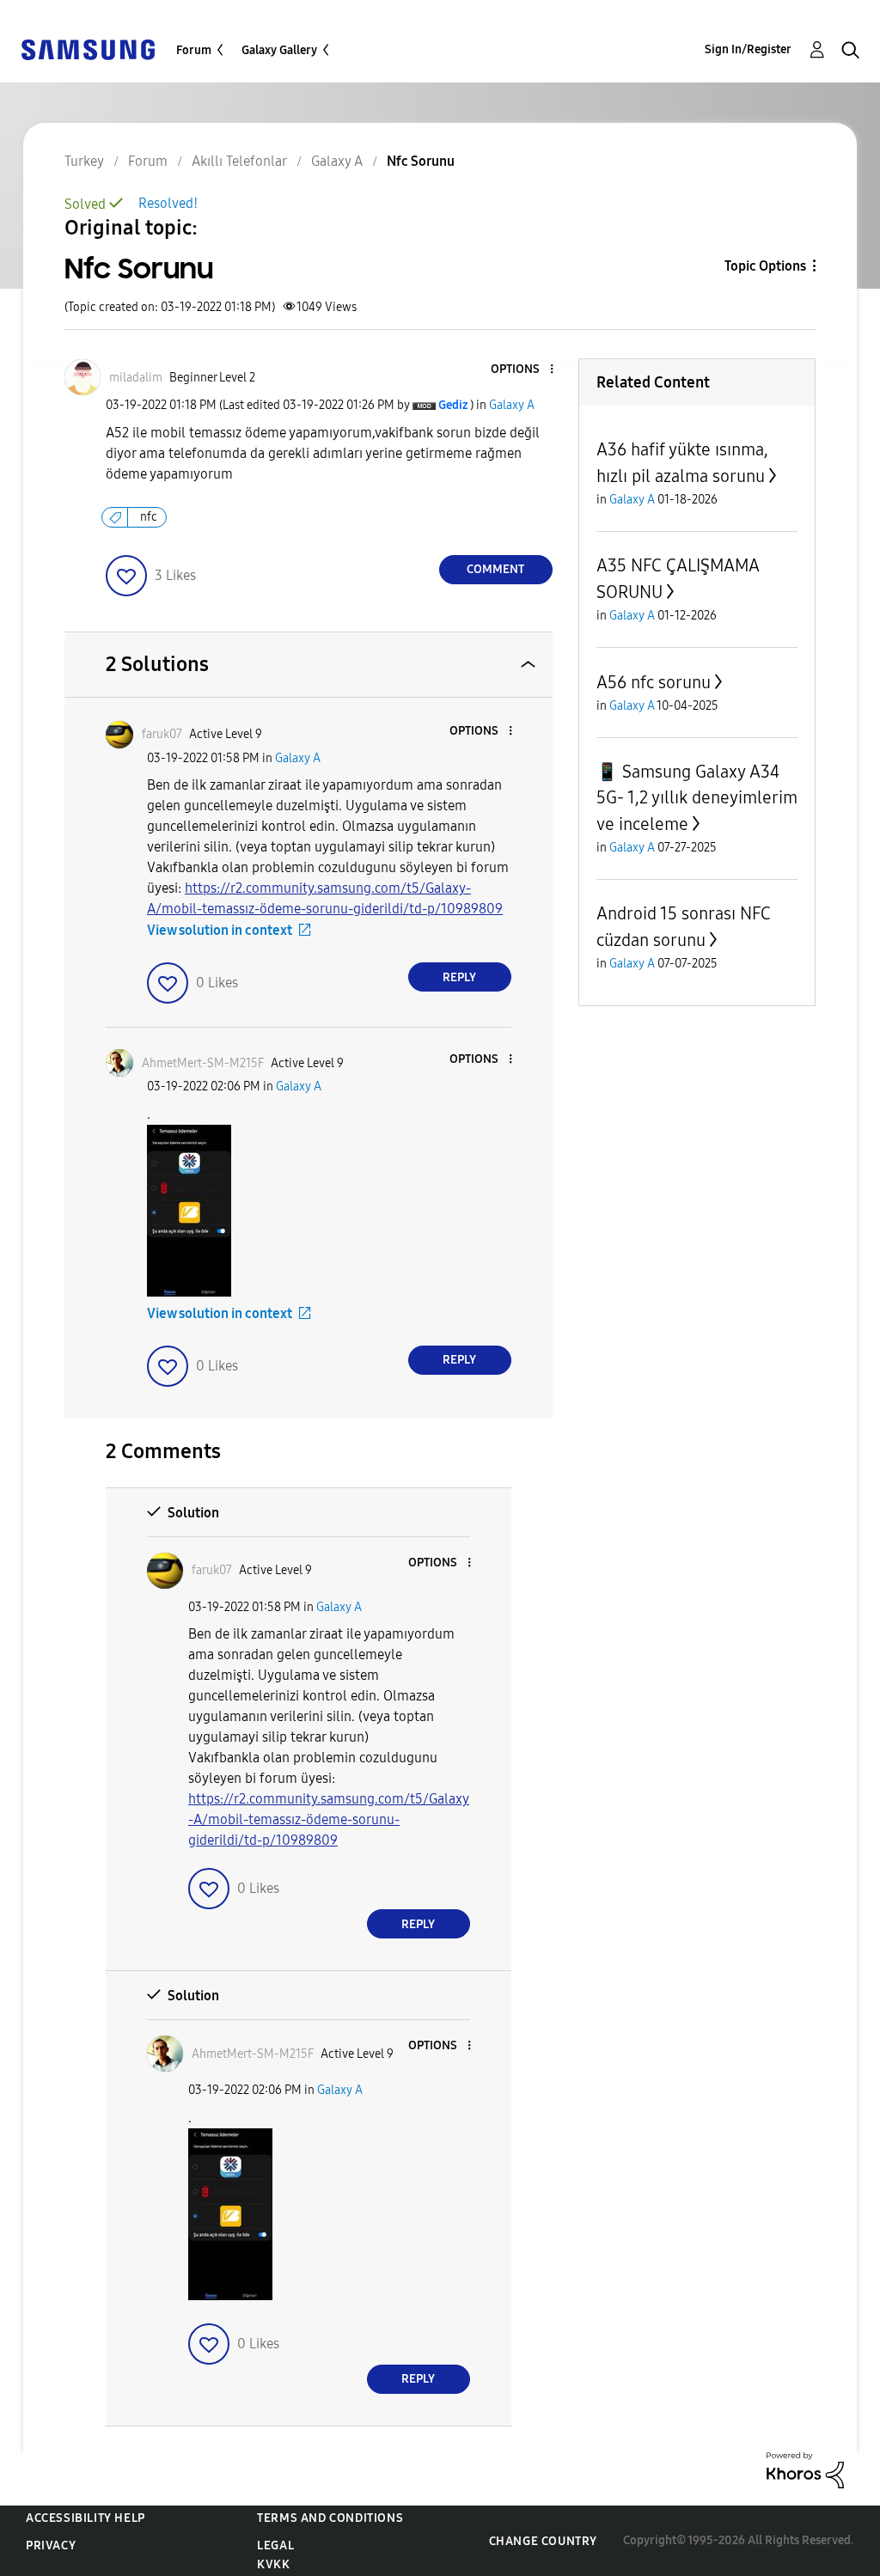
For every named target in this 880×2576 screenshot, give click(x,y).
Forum (194, 50)
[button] (522, 370)
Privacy (51, 2545)
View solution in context (220, 930)
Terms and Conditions (330, 2518)
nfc (149, 517)
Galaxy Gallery (279, 50)
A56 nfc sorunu (654, 682)
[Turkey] (88, 49)
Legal (275, 2545)
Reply (459, 977)
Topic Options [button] (765, 266)
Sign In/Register (748, 49)
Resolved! (168, 203)
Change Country (543, 2541)
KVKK (273, 2564)
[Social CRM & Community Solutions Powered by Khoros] (805, 2469)
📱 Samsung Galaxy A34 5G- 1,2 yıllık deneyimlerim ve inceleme (697, 798)
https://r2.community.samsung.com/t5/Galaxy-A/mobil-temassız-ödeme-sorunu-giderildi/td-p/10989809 (329, 1819)
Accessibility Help (86, 2518)
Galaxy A (512, 405)
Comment (495, 569)
